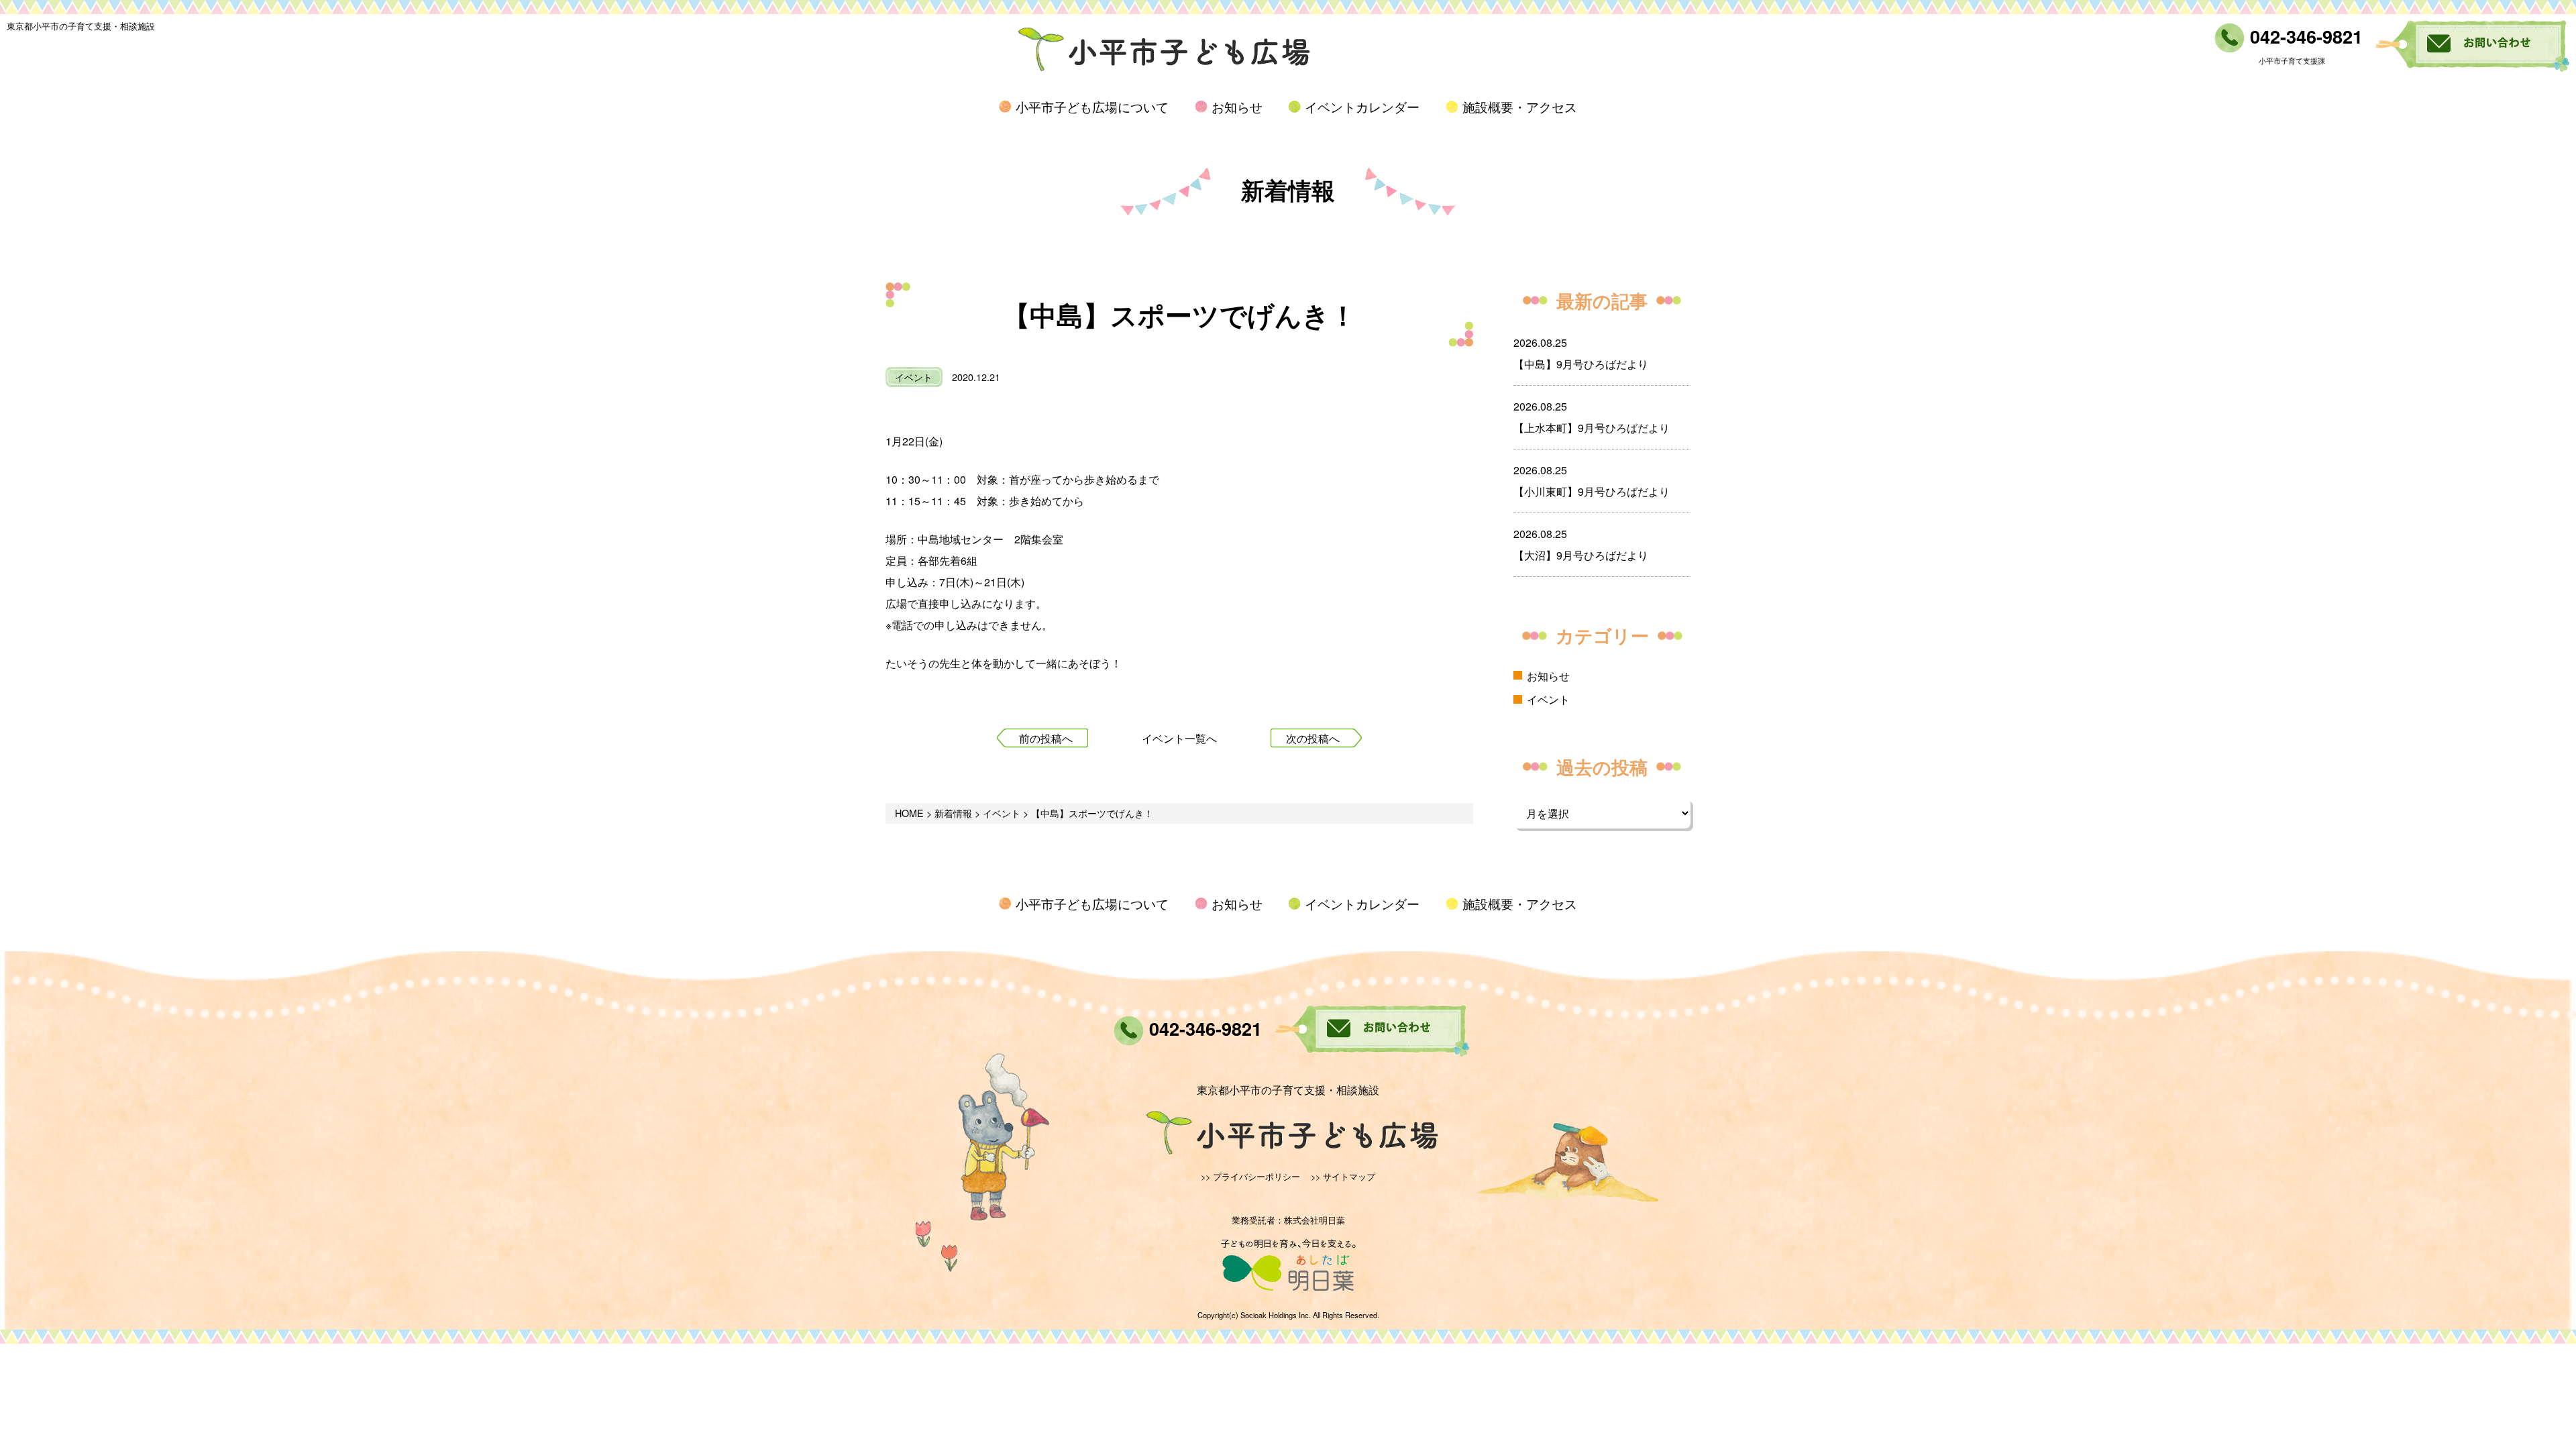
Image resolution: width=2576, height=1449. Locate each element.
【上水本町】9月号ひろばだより (1592, 428)
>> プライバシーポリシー (1250, 1176)
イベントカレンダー (1362, 106)
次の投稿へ (1313, 738)
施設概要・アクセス (1520, 106)
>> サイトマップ (1343, 1176)
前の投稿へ (1046, 738)
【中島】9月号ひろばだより (1581, 364)
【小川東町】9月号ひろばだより (1592, 491)
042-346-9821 (2304, 36)
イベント (914, 377)
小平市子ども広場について (1092, 106)
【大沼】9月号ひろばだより (1581, 555)
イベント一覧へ (1179, 738)
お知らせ (1237, 106)
